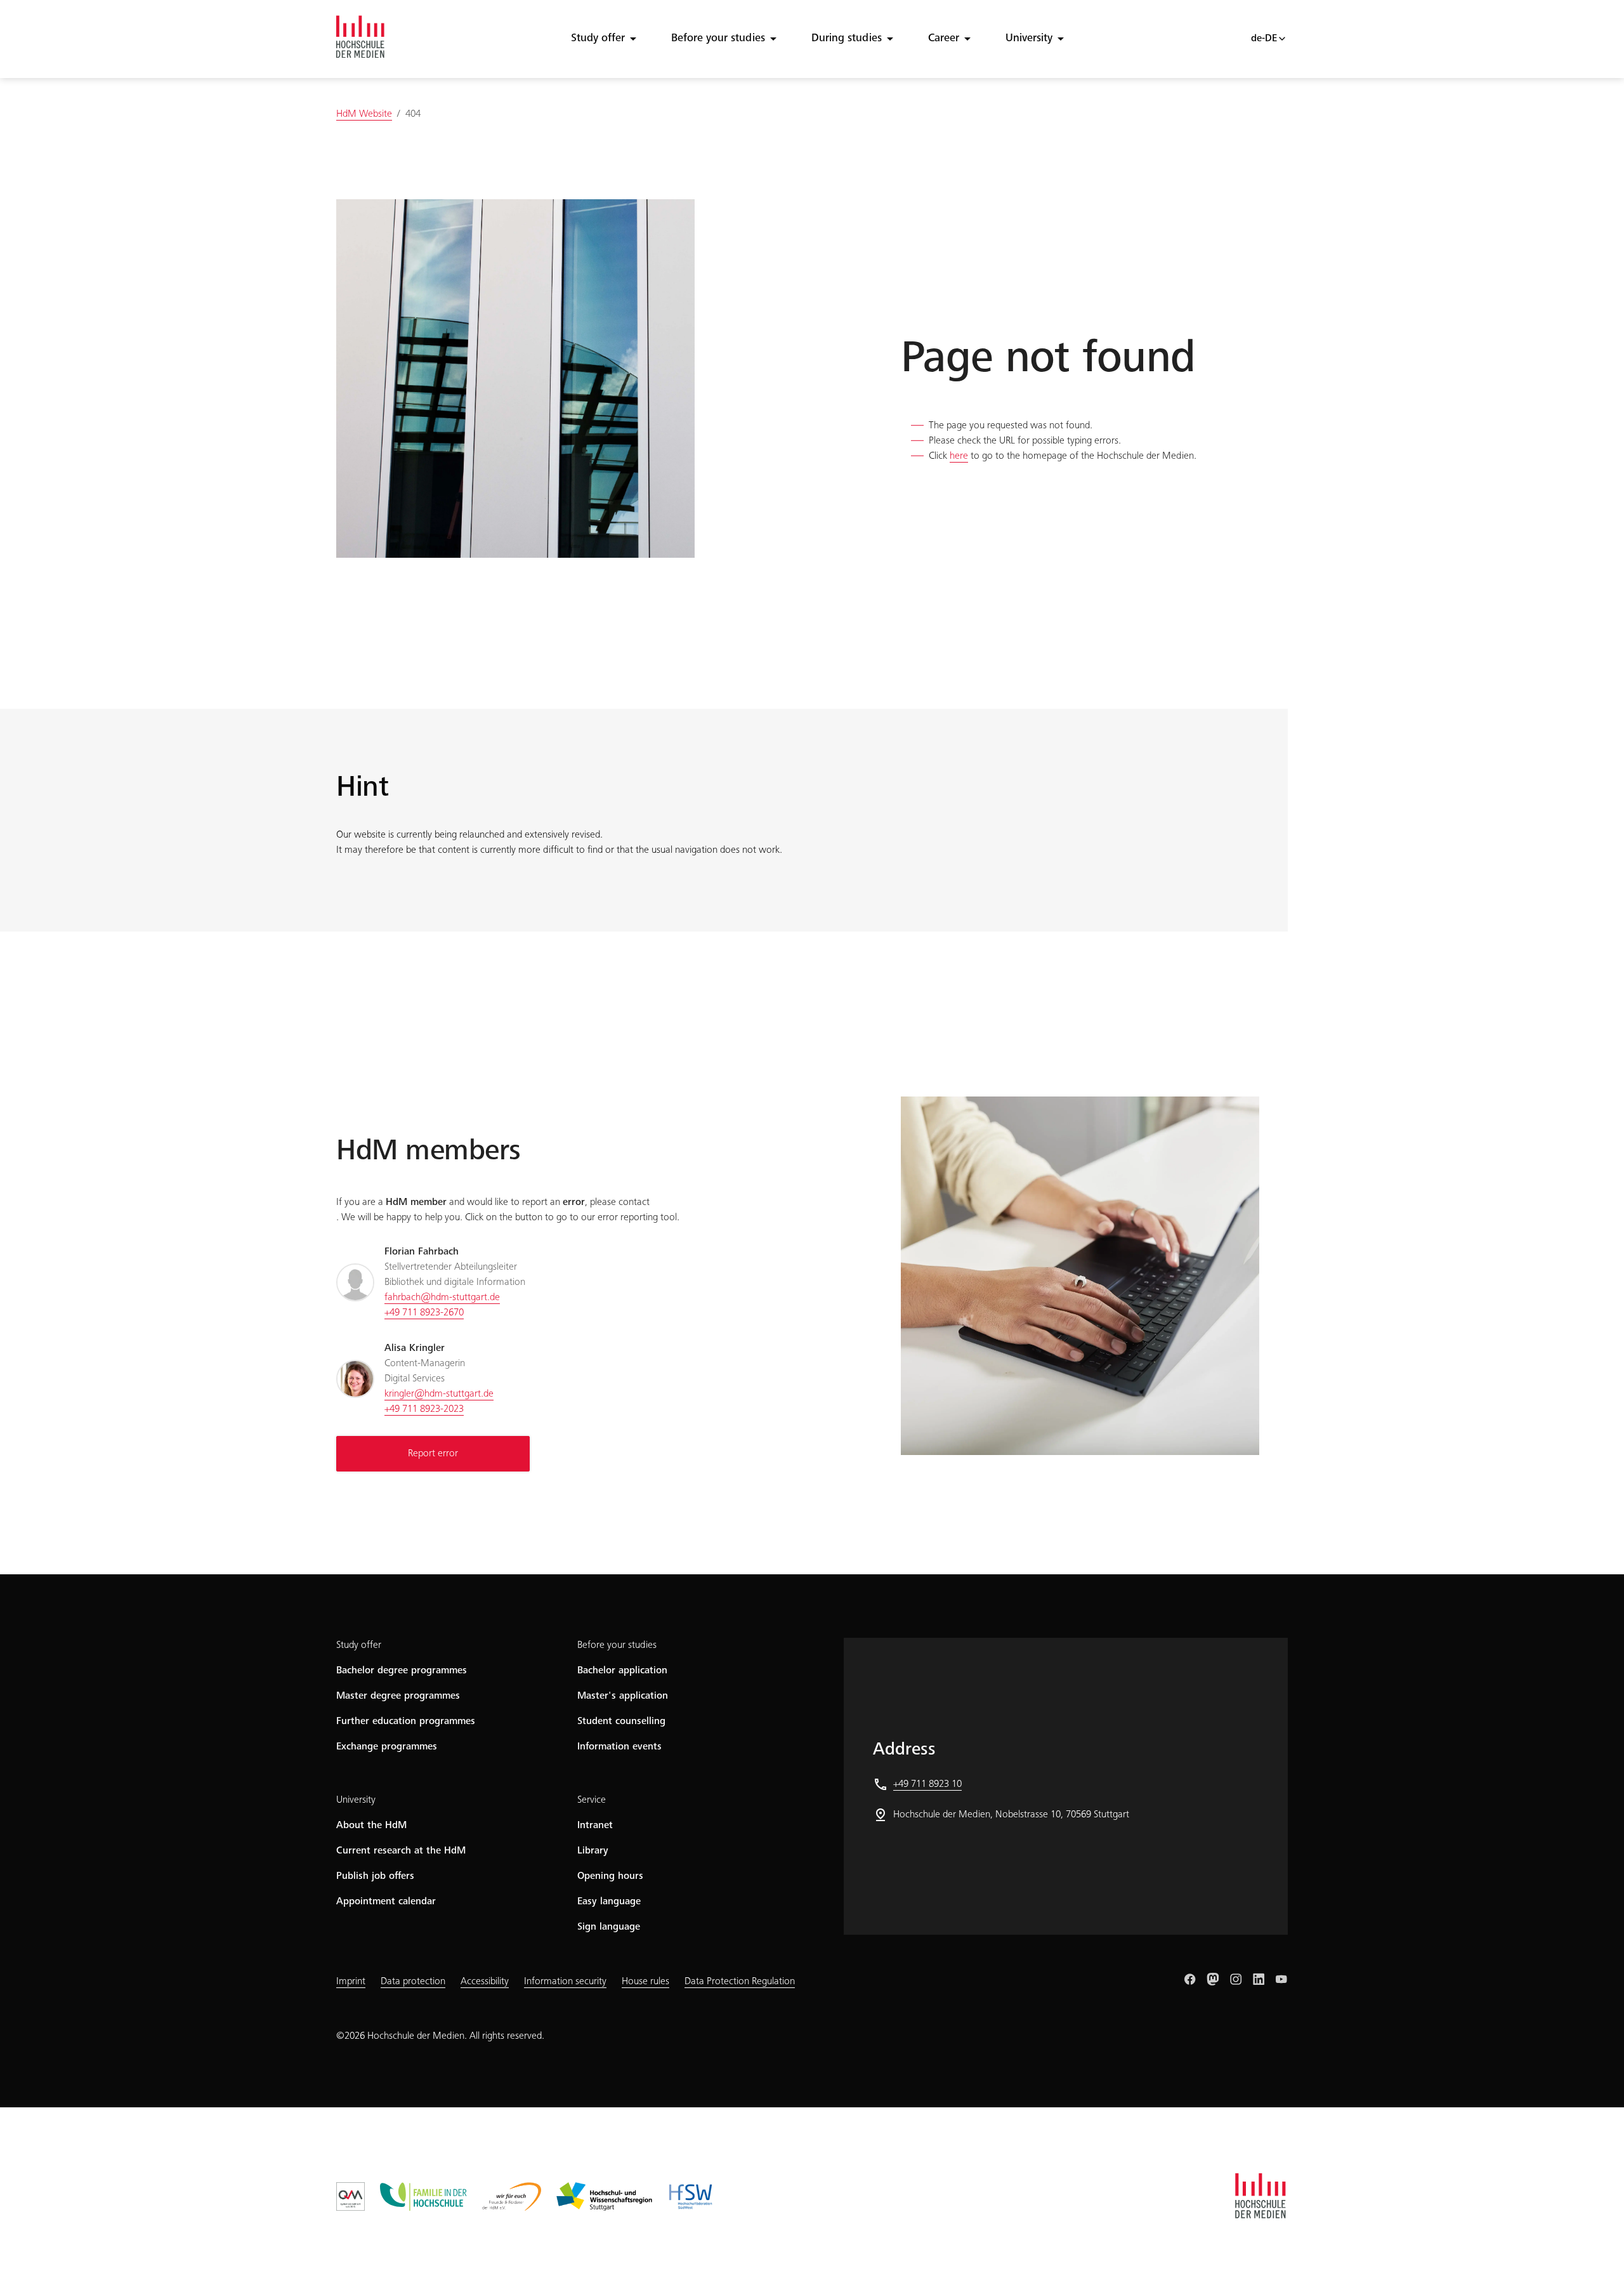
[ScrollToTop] (1596, 2257)
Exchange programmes (387, 1747)
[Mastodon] (1213, 1979)
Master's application (623, 1696)
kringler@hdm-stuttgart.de (439, 1394)
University (1029, 39)
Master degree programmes (398, 1696)
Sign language (609, 1927)
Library (593, 1851)
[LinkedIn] (1259, 1979)
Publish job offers (375, 1876)
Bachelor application (622, 1671)
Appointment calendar (386, 1902)
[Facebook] (1190, 1979)
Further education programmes (406, 1722)
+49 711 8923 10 (927, 1784)
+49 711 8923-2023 (424, 1409)
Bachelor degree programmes (402, 1671)
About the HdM (371, 1826)
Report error (433, 1454)
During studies (847, 39)
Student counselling (621, 1722)
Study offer (598, 39)
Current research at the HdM (401, 1851)
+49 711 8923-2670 (424, 1313)
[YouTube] (1281, 1979)
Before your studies (718, 39)
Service (592, 1800)
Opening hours (610, 1876)
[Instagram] (1236, 1979)
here (959, 456)
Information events (619, 1747)
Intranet (595, 1826)
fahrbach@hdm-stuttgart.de (442, 1298)
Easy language (609, 1902)
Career (944, 39)
